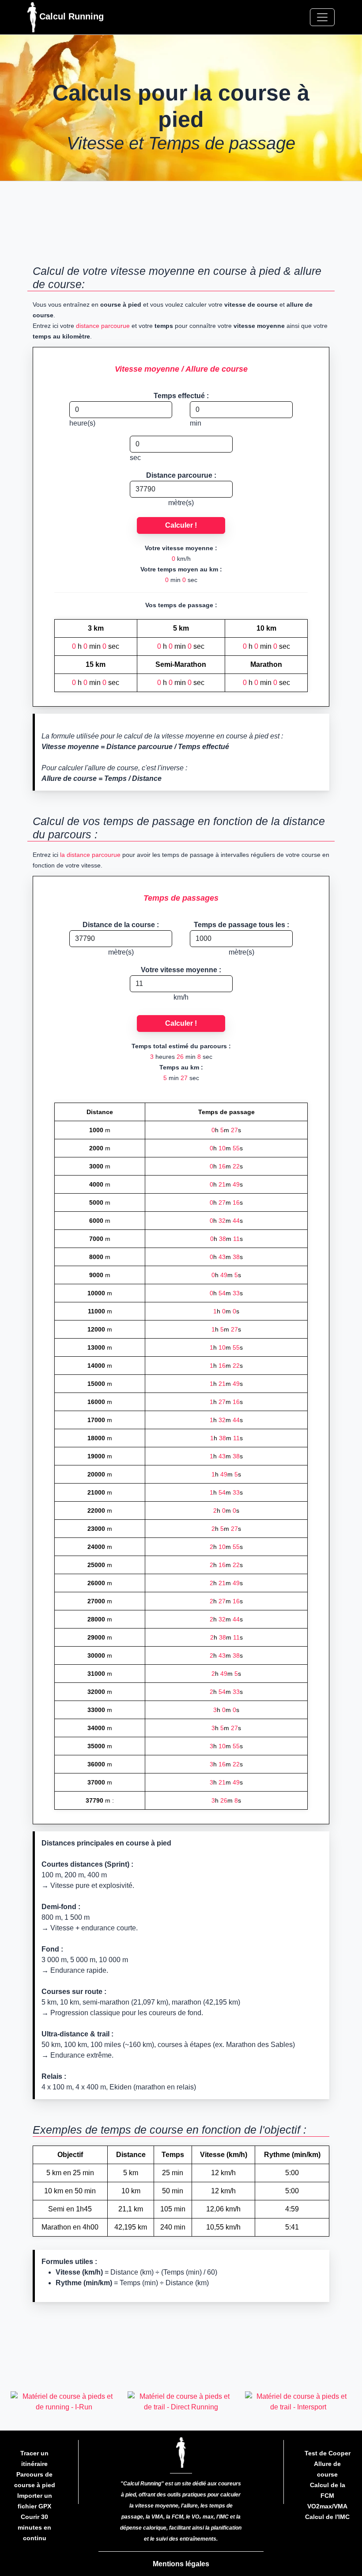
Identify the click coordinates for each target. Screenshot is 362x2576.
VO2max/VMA (327, 2506)
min (196, 423)
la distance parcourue (90, 855)
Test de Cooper (328, 2453)
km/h (181, 997)
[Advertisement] (181, 226)
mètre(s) (181, 503)
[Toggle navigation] (322, 17)
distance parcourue (103, 326)
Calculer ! (181, 525)
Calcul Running (70, 16)
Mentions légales (181, 2564)
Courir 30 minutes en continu (34, 2527)
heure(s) (82, 423)
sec (135, 458)
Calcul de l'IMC (327, 2517)
